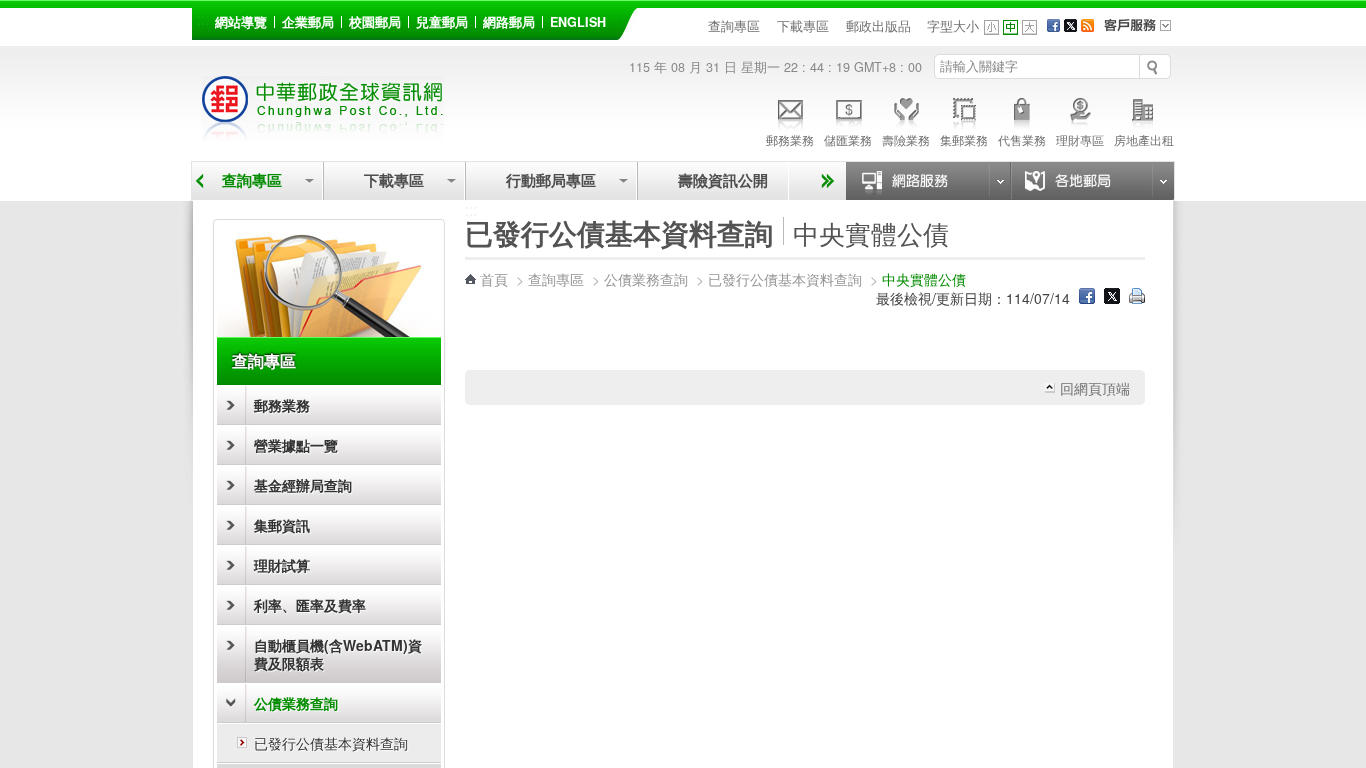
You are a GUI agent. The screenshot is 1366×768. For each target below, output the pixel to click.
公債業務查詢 (296, 703)
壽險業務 (906, 139)
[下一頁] (824, 181)
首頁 (494, 279)
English (578, 22)
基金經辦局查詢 (303, 485)
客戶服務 (1144, 32)
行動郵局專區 (551, 180)
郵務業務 (790, 139)
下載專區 (803, 26)
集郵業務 (964, 139)
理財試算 (282, 565)
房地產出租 (1144, 139)
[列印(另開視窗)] (1137, 298)
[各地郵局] (1092, 181)
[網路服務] (928, 181)
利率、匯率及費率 (310, 605)
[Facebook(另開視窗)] (1053, 26)
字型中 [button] (1010, 27)
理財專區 (1080, 139)
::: (203, 18)
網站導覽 (241, 22)
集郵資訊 (282, 525)
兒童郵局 (442, 22)
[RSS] (1087, 26)
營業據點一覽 (296, 445)
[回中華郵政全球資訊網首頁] (323, 130)
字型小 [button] (991, 27)
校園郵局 (375, 22)
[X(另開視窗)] (1070, 26)
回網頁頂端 (1095, 388)
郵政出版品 (878, 26)
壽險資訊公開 (723, 180)
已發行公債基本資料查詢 (331, 743)
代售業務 (1022, 139)
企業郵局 (308, 22)
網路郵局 (509, 22)
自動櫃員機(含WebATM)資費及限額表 (338, 654)
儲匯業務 (848, 139)
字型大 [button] (1029, 27)
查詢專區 (734, 26)
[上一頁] (199, 181)
